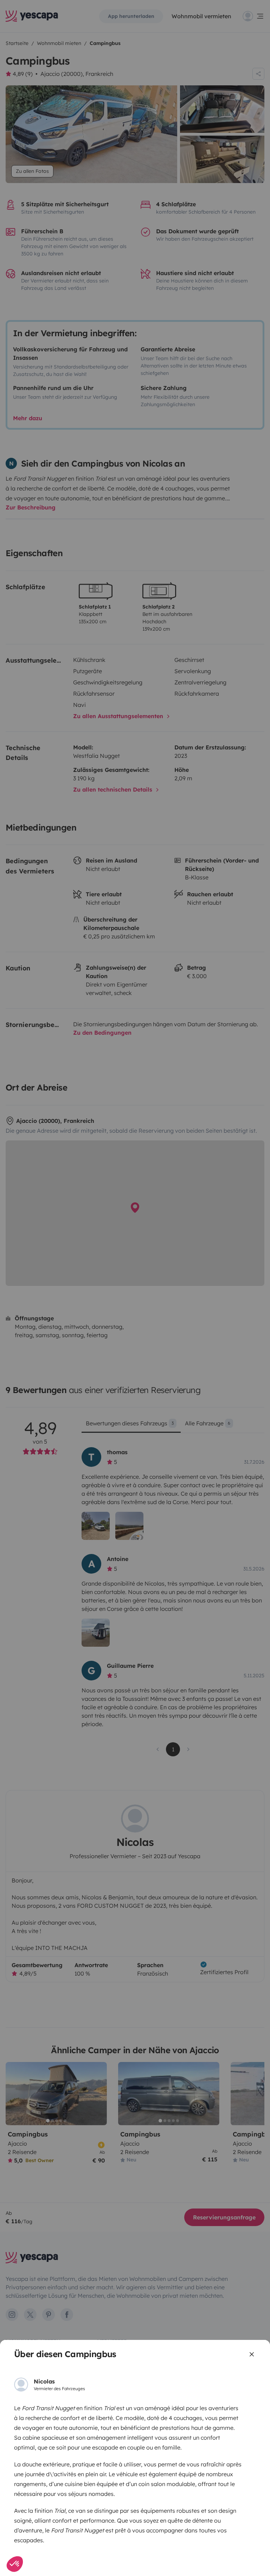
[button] (15, 2564)
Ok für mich (48, 2541)
